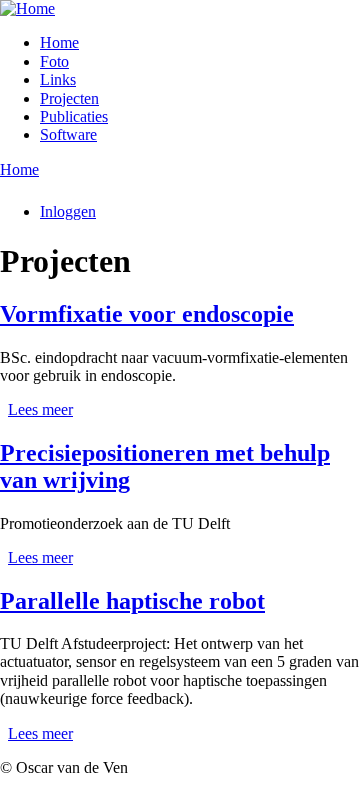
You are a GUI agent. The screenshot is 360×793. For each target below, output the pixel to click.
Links (58, 79)
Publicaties (74, 116)
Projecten (69, 98)
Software (68, 134)
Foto (54, 61)
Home (59, 42)
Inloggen (68, 211)
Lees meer (40, 409)
